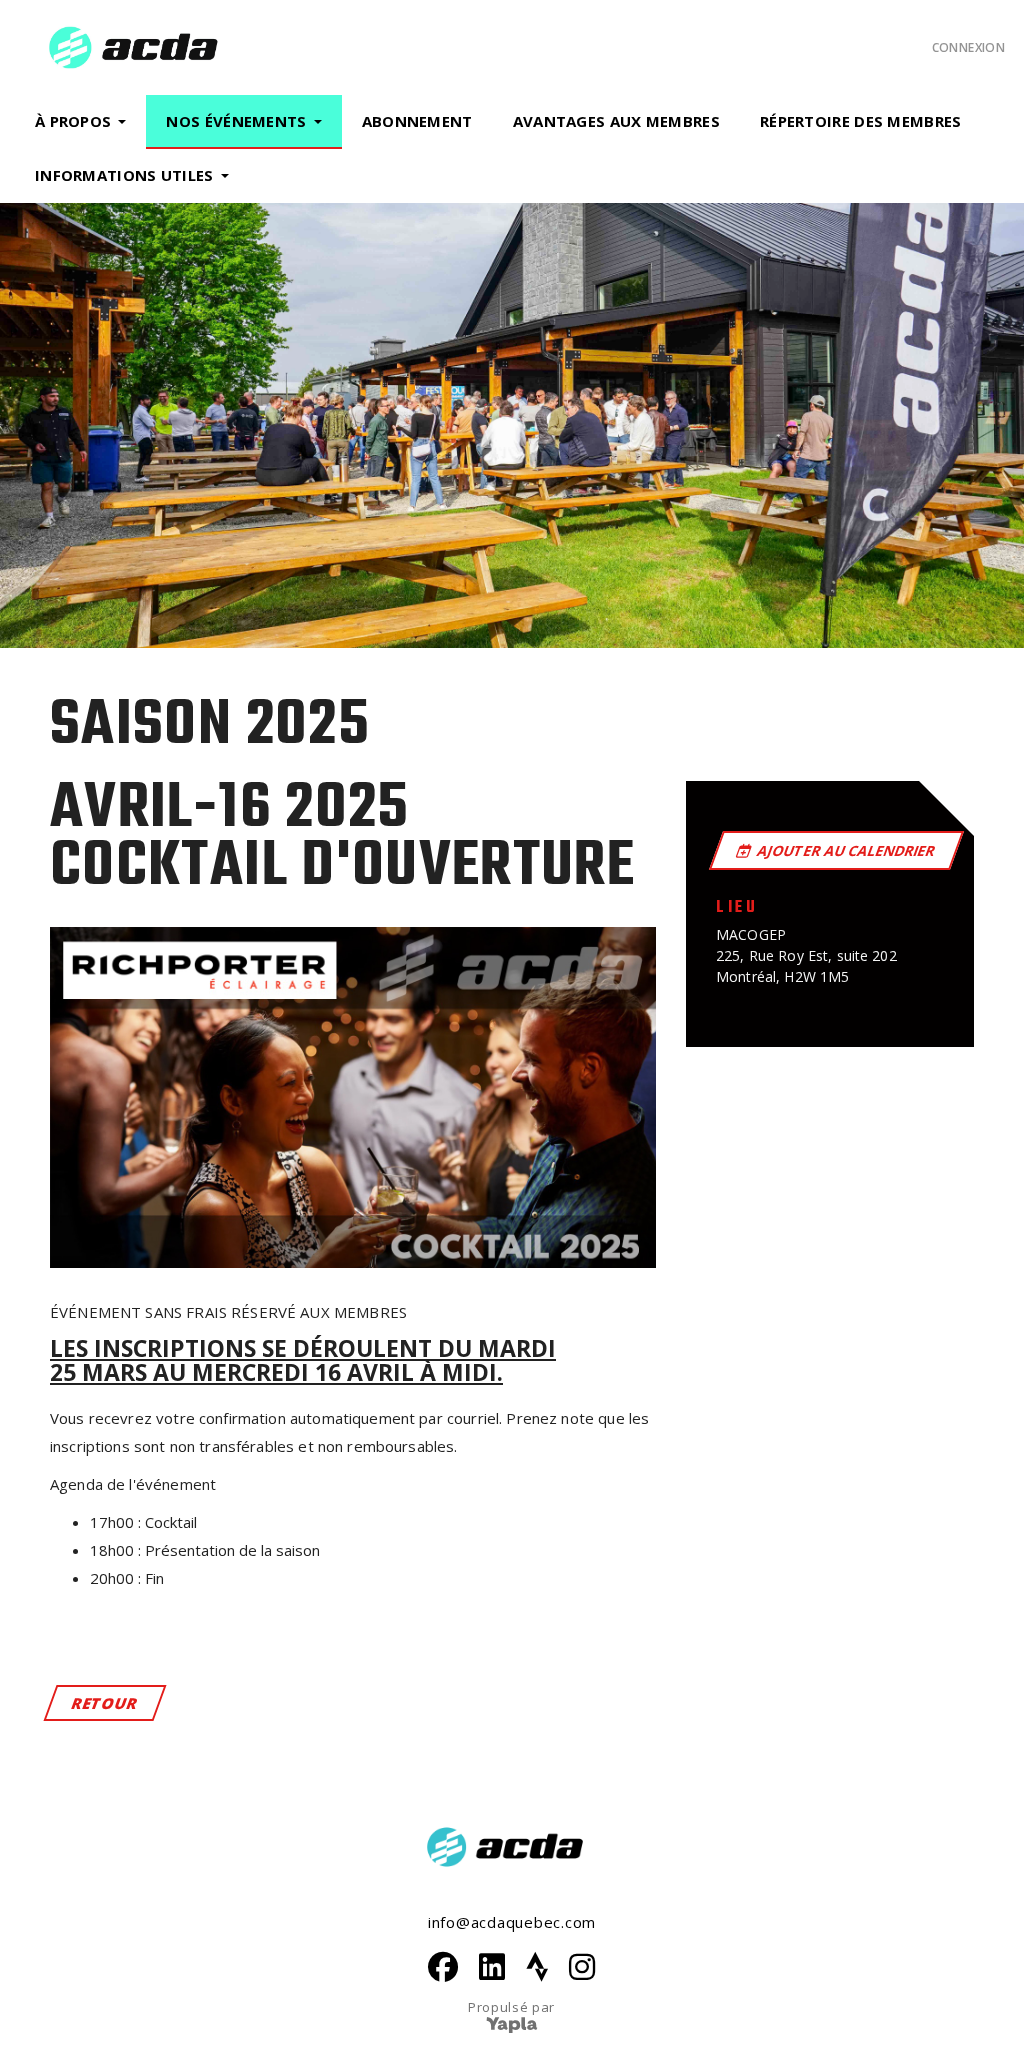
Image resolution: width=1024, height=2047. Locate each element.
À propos (73, 121)
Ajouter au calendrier (847, 850)
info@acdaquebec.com (512, 1922)
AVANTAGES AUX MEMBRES (616, 121)
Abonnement (417, 121)
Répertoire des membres (861, 121)
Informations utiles (124, 175)
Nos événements (236, 121)
